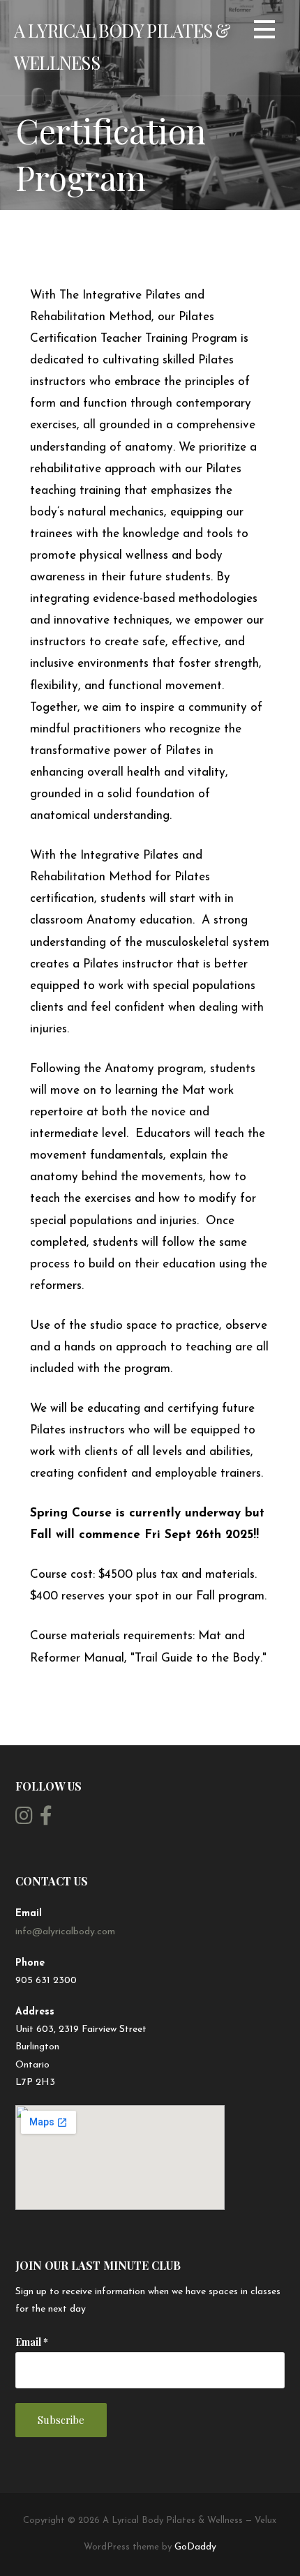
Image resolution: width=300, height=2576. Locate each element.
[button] (264, 32)
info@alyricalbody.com (65, 1932)
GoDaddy (195, 2547)
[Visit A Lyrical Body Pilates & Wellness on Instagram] (24, 1820)
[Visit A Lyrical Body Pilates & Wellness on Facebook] (46, 1820)
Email (32, 2342)
